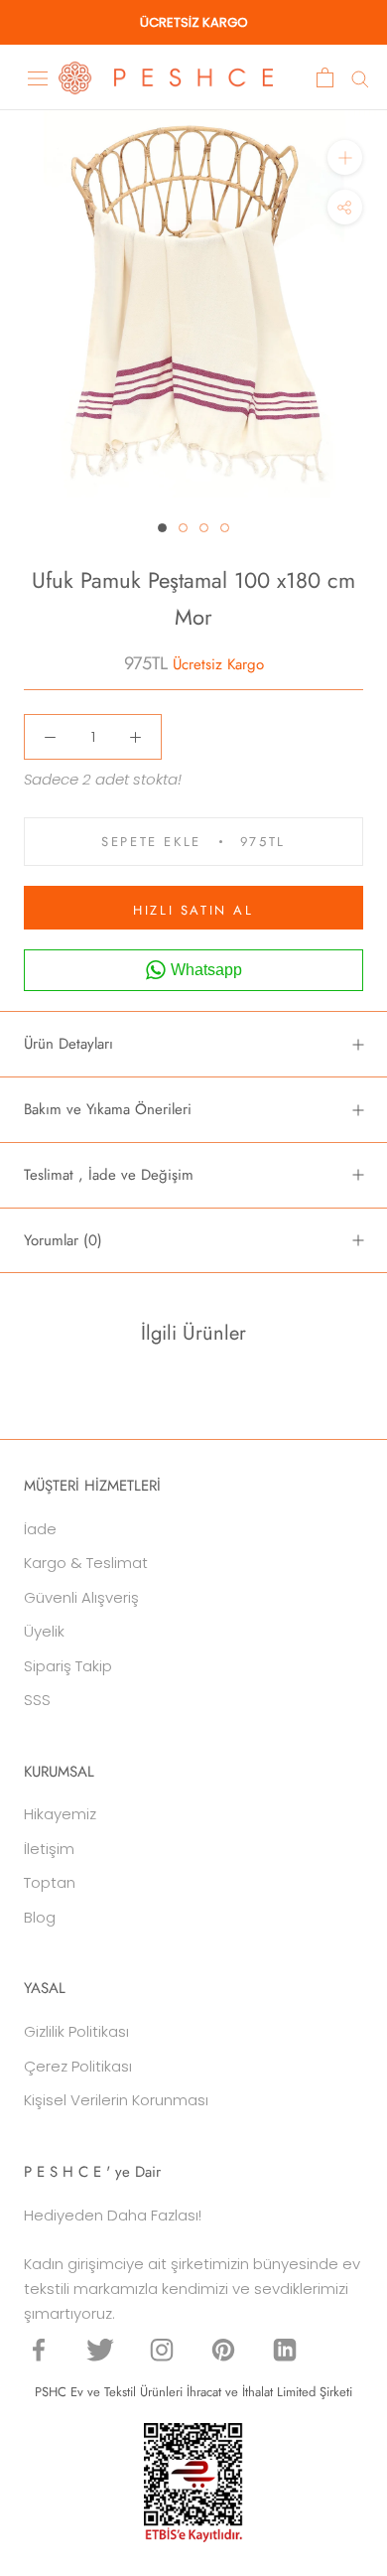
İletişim (49, 1849)
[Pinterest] (223, 2349)
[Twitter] (100, 2349)
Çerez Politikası (78, 2066)
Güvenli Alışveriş (81, 1597)
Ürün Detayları (68, 1044)
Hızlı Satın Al (193, 910)
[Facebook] (39, 2349)
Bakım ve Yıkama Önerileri (108, 1109)
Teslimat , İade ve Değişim (109, 1175)
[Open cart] (325, 77)
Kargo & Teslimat (86, 1563)
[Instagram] (162, 2349)
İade (40, 1529)
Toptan (50, 1882)
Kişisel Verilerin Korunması (116, 2100)
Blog (40, 1917)
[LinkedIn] (285, 2349)
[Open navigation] (38, 77)
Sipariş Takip (68, 1666)
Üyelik (44, 1631)
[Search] (360, 78)
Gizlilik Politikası (76, 2031)
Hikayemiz (60, 1814)
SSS (37, 1700)
